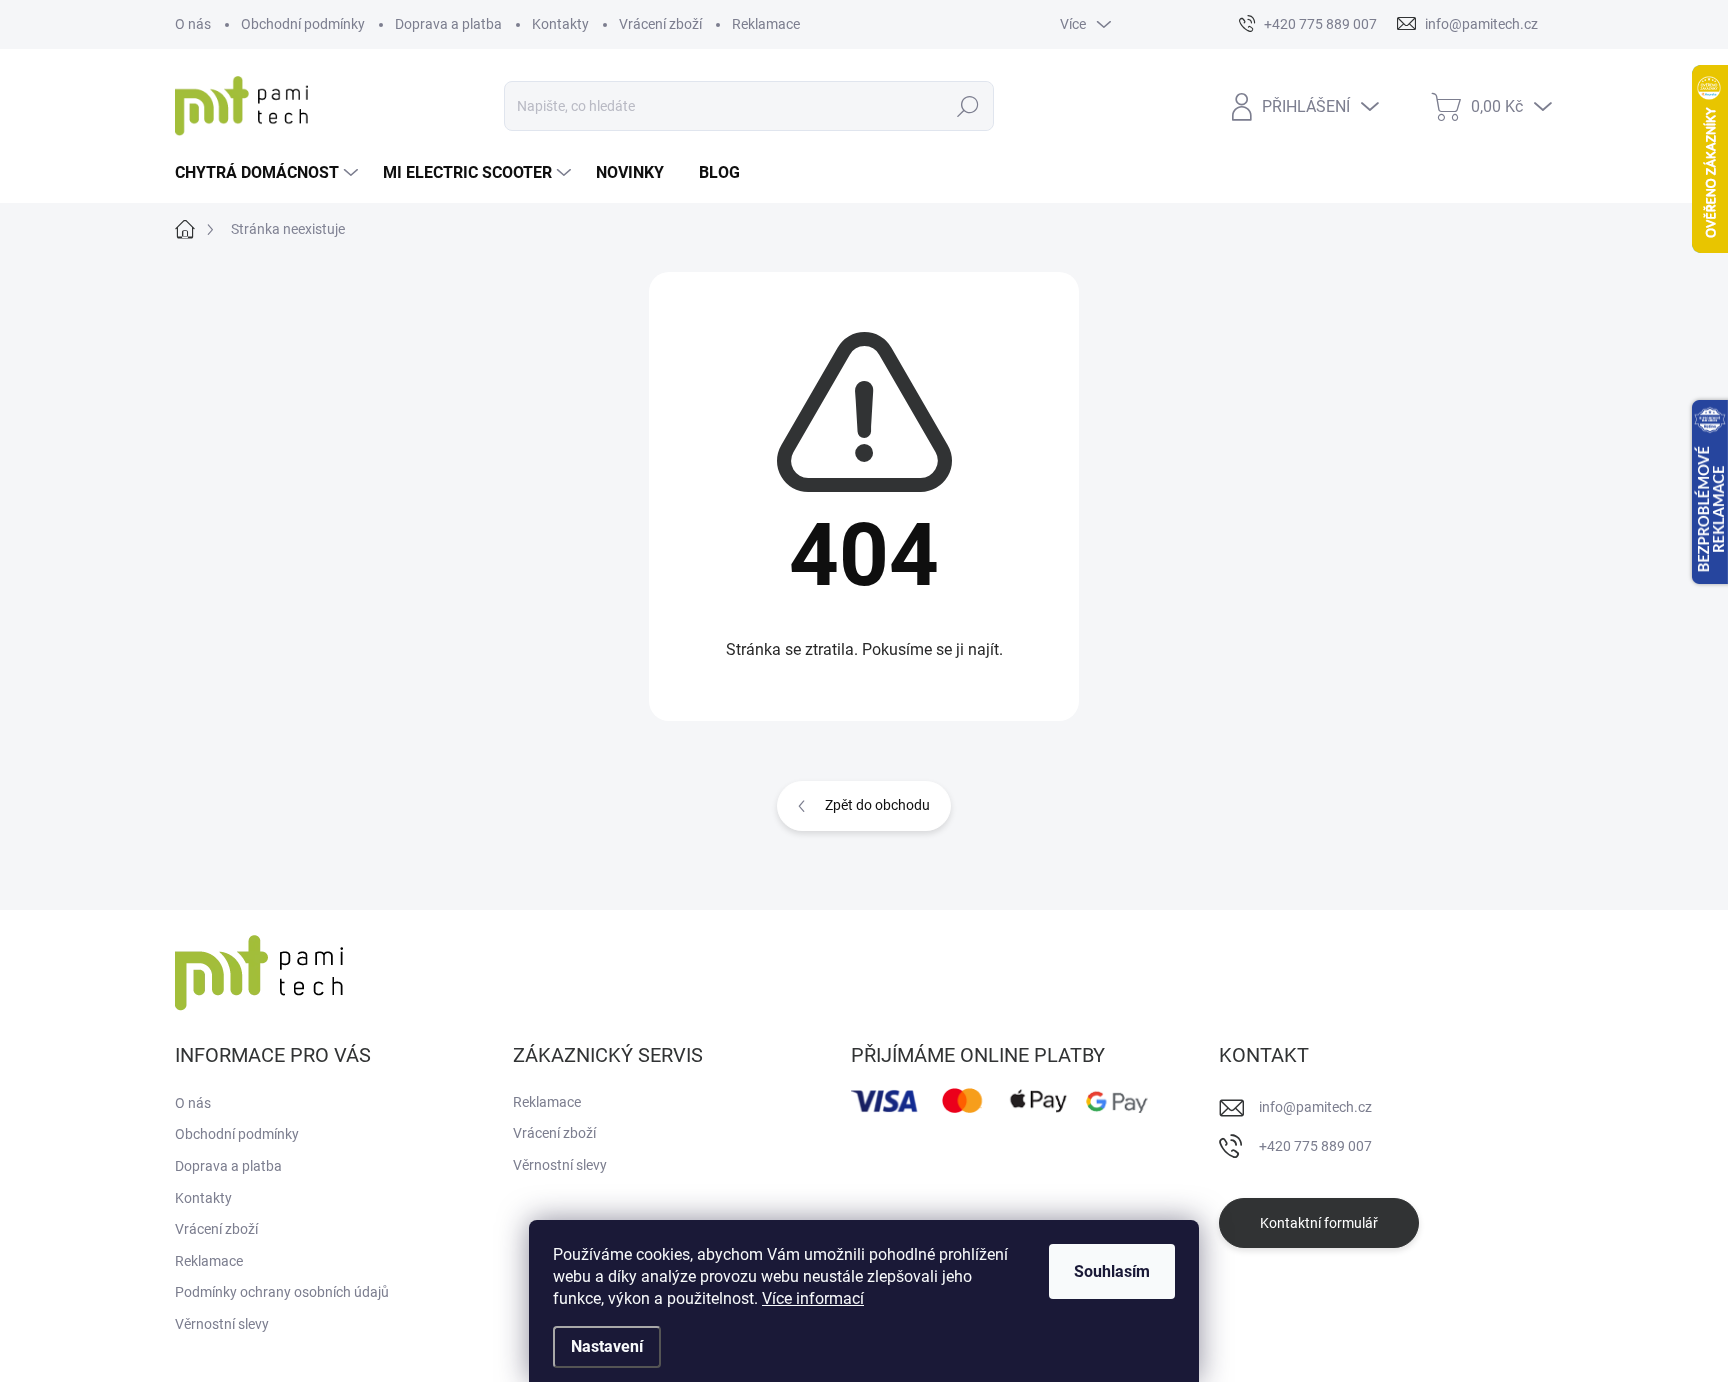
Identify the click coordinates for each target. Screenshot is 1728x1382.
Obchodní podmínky (303, 24)
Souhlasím (1112, 1271)
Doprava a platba (448, 24)
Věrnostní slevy (222, 1324)
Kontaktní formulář (1319, 1223)
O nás (193, 24)
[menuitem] (269, 173)
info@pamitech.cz (1315, 1107)
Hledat (968, 106)
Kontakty (560, 24)
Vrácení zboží (660, 24)
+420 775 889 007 (1315, 1146)
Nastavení (607, 1346)
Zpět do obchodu (877, 805)
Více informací (813, 1298)
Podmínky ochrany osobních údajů (282, 1292)
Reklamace (766, 24)
